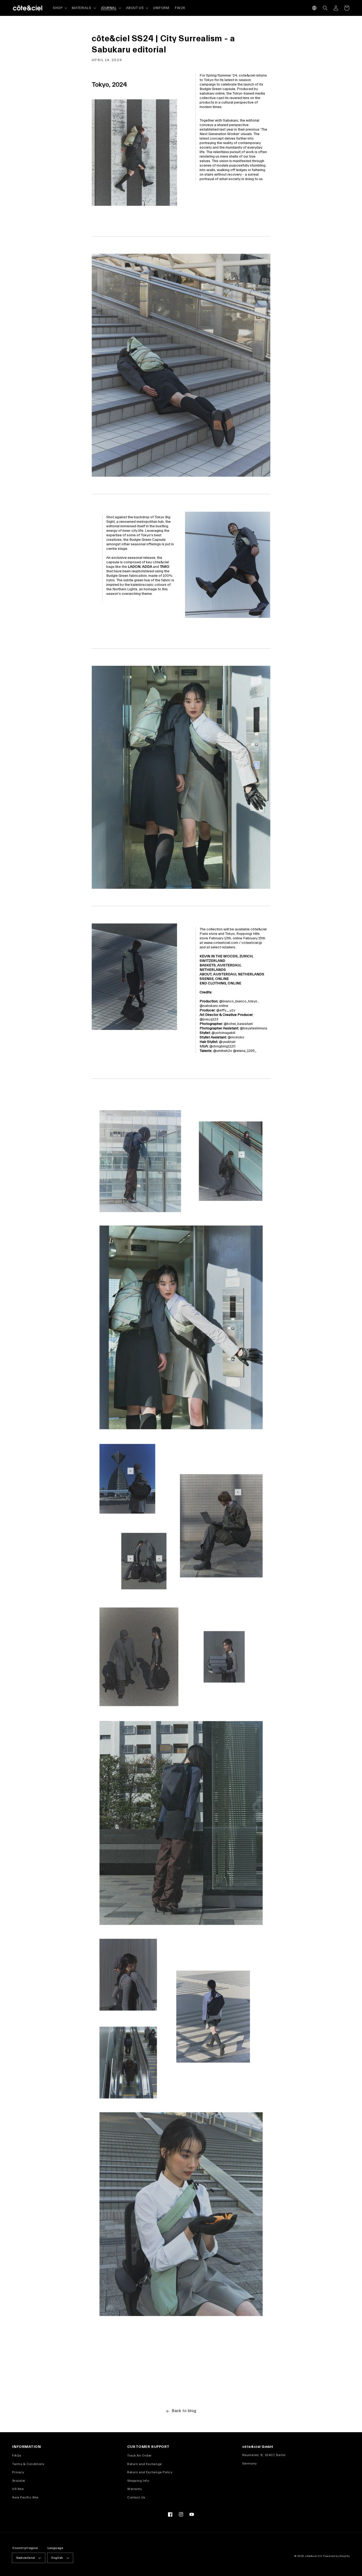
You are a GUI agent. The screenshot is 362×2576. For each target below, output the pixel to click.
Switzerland (25, 2558)
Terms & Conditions (28, 2464)
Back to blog (184, 2411)
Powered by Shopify (336, 2556)
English (57, 2558)
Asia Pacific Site (25, 2497)
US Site (18, 2489)
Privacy (18, 2472)
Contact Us (136, 2497)
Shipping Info (138, 2481)
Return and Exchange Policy (150, 2472)
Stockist (19, 2481)
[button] (314, 8)
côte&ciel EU (314, 2556)
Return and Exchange (145, 2464)
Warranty (134, 2489)
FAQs (17, 2456)
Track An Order (139, 2456)
